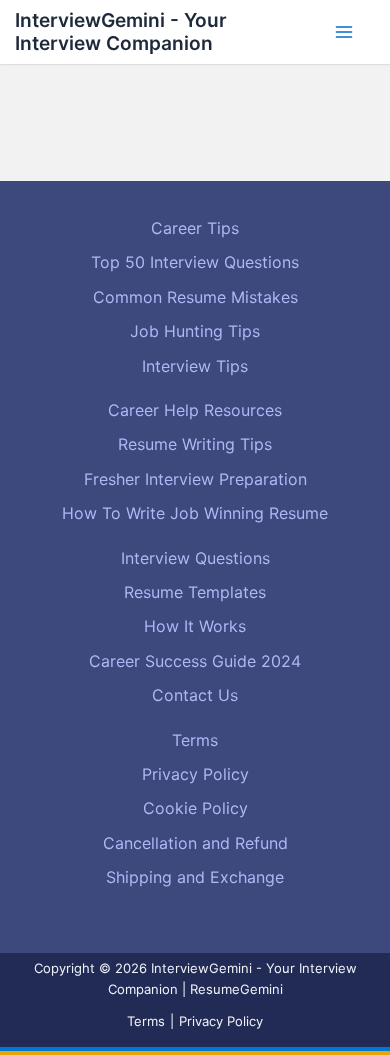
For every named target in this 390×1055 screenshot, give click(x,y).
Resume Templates (195, 592)
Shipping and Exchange (195, 877)
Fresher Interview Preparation (195, 479)
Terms (195, 740)
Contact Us (195, 695)
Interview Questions (195, 558)
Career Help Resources (195, 410)
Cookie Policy (195, 808)
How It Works (195, 626)
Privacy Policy (195, 774)
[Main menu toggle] (344, 32)
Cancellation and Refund (195, 843)
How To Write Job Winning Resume (195, 513)
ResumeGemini (236, 989)
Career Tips (195, 228)
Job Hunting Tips (195, 331)
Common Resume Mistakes (195, 297)
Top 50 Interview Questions (195, 262)
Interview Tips (195, 366)
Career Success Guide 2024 (195, 661)
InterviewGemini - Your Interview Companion (121, 31)
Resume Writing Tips (195, 444)
